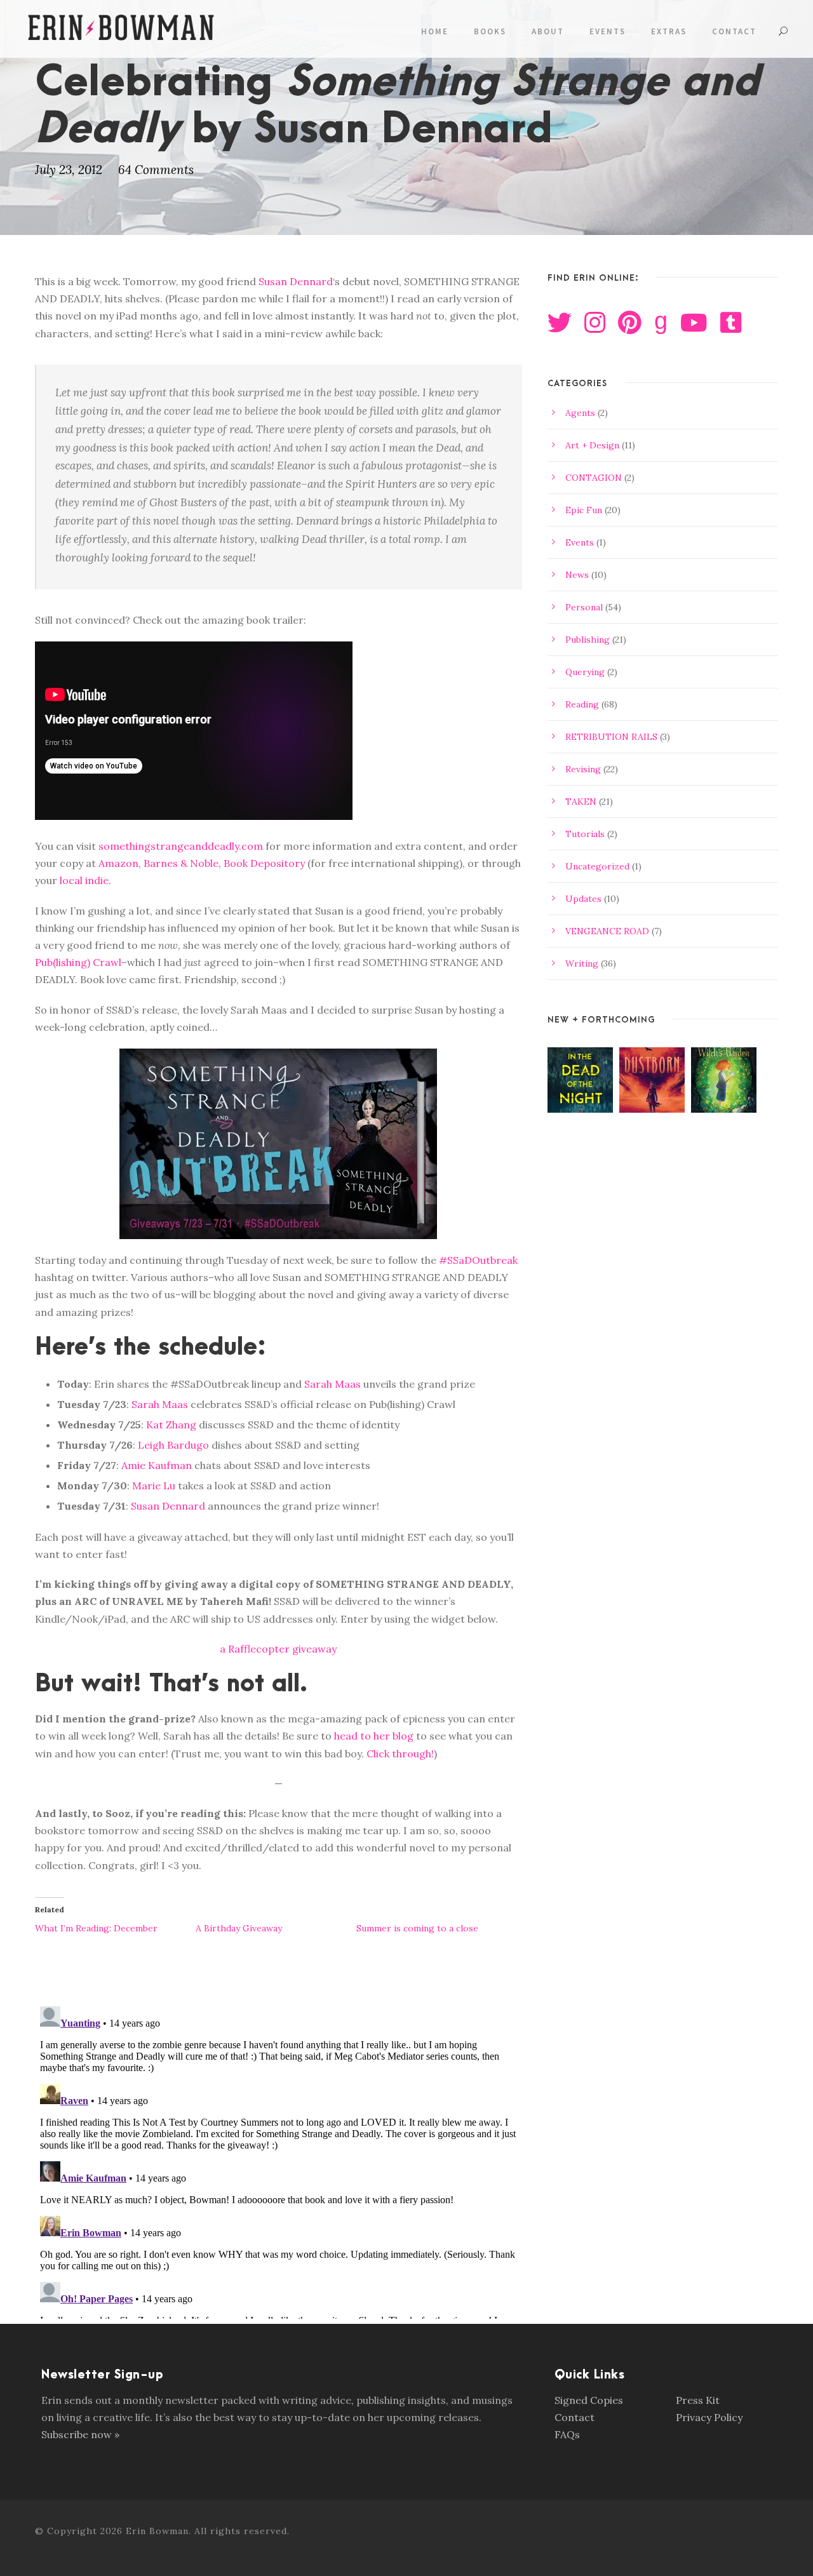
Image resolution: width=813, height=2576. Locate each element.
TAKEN (581, 802)
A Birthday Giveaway (239, 1928)
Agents (580, 413)
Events (608, 31)
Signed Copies (589, 2400)
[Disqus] (279, 2160)
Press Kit (698, 2400)
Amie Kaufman (157, 1465)
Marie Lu (154, 1486)
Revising (583, 769)
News (577, 575)
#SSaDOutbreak (478, 1260)
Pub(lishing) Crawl (78, 962)
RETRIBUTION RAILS (611, 737)
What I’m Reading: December (96, 1928)
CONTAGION (594, 478)
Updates (583, 899)
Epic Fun (584, 510)
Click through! (400, 1754)
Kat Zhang (171, 1425)
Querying (585, 672)
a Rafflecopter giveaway (278, 1649)
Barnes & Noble (181, 863)
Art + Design (592, 445)
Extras (669, 31)
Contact (734, 31)
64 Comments (156, 170)
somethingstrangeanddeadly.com (181, 846)
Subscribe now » (80, 2434)
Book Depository (264, 863)
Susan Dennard (296, 281)
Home (435, 31)
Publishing (588, 640)
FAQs (567, 2434)
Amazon (118, 863)
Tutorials (585, 834)
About (548, 31)
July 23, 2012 (69, 170)
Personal (584, 607)
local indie (84, 880)
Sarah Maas (333, 1384)
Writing (582, 963)
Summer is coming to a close (417, 1928)
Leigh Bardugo (173, 1445)
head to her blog (374, 1736)
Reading (582, 704)
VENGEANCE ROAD (607, 931)
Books (490, 31)
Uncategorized (597, 866)
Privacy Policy (709, 2417)
